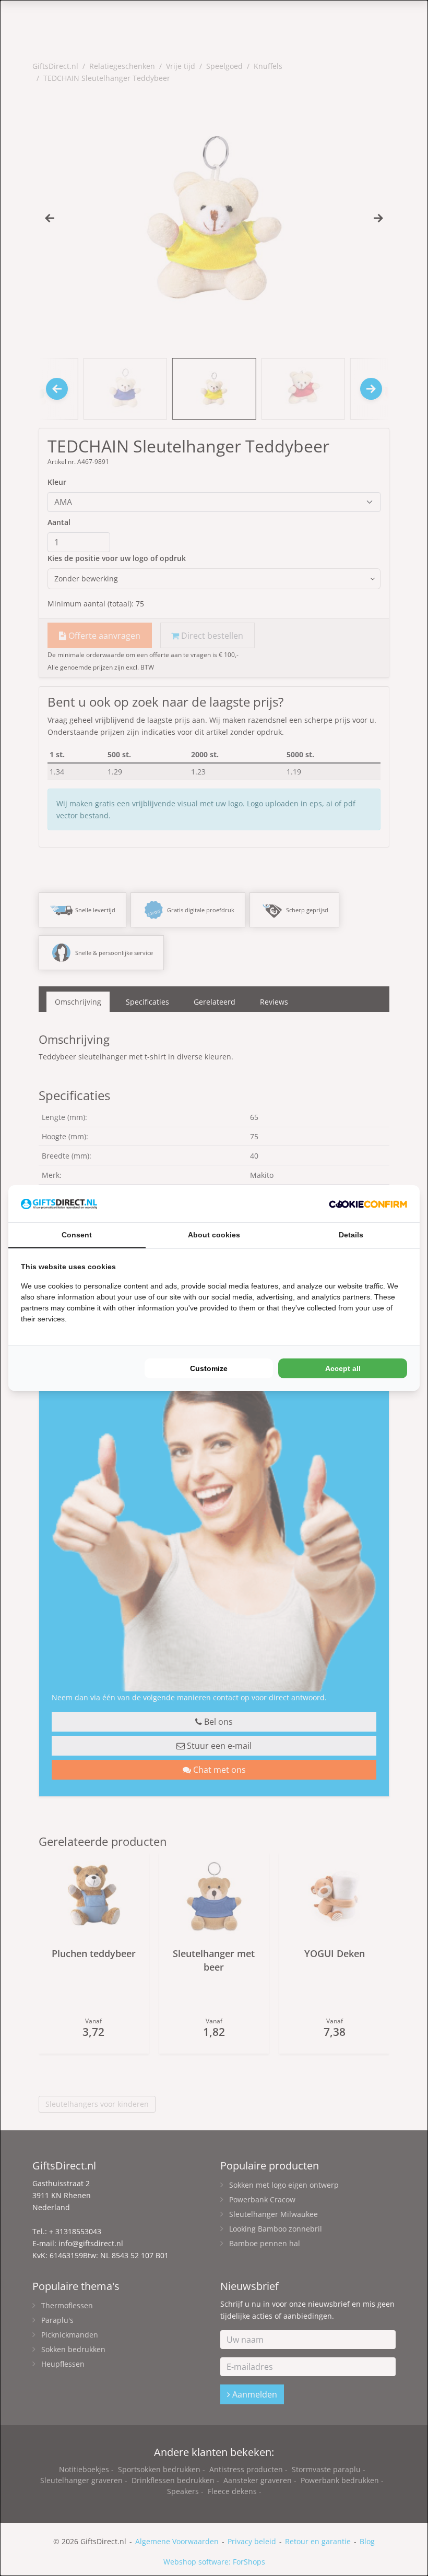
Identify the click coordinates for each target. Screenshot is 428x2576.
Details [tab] (351, 1235)
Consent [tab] (77, 1235)
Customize (209, 1368)
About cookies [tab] (214, 1235)
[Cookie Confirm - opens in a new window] (368, 1204)
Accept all (343, 1368)
